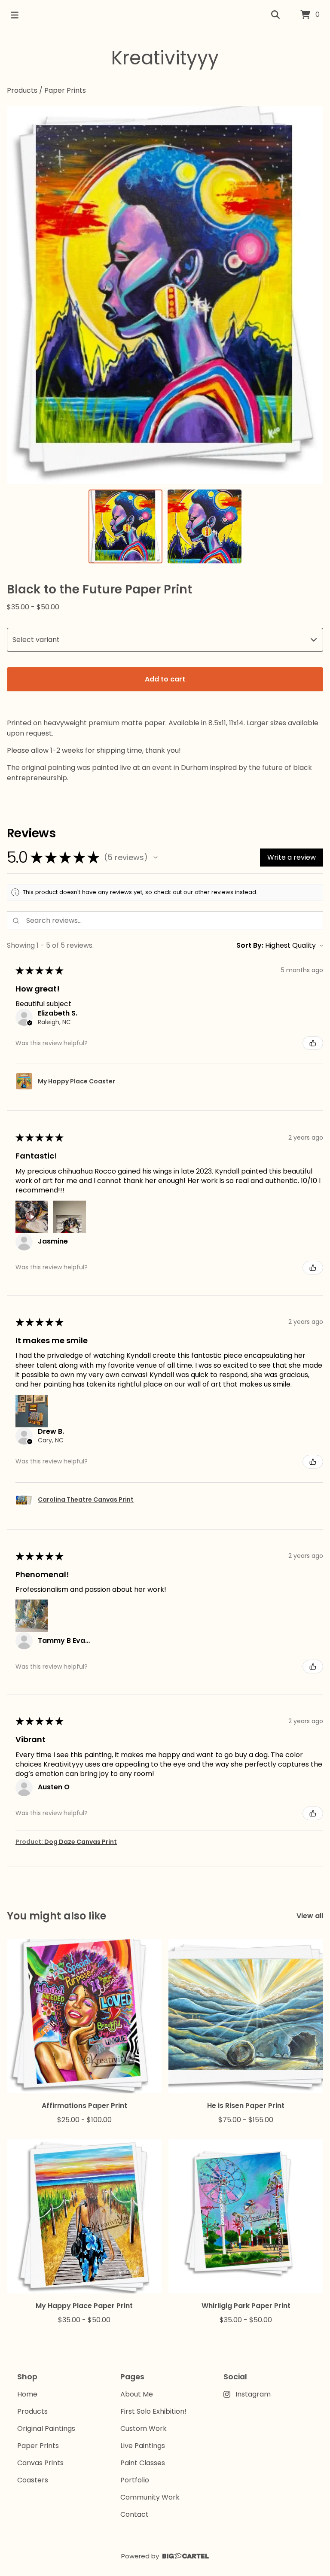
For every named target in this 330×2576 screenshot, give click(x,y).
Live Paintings (143, 2446)
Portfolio (135, 2480)
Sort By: (250, 945)
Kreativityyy (165, 58)
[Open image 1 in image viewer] (165, 295)
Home (27, 2394)
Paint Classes (143, 2463)
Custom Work (144, 2428)
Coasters (33, 2480)
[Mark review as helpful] (313, 1043)
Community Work (150, 2497)
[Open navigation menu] (15, 15)
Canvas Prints (40, 2463)
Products (22, 90)
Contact (134, 2514)
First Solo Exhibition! (153, 2411)
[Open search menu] (275, 15)
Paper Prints (65, 90)
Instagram (253, 2394)
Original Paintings (46, 2428)
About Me (137, 2394)
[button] (156, 858)
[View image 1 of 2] (125, 526)
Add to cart (165, 679)
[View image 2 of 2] (205, 526)
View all (310, 1916)
